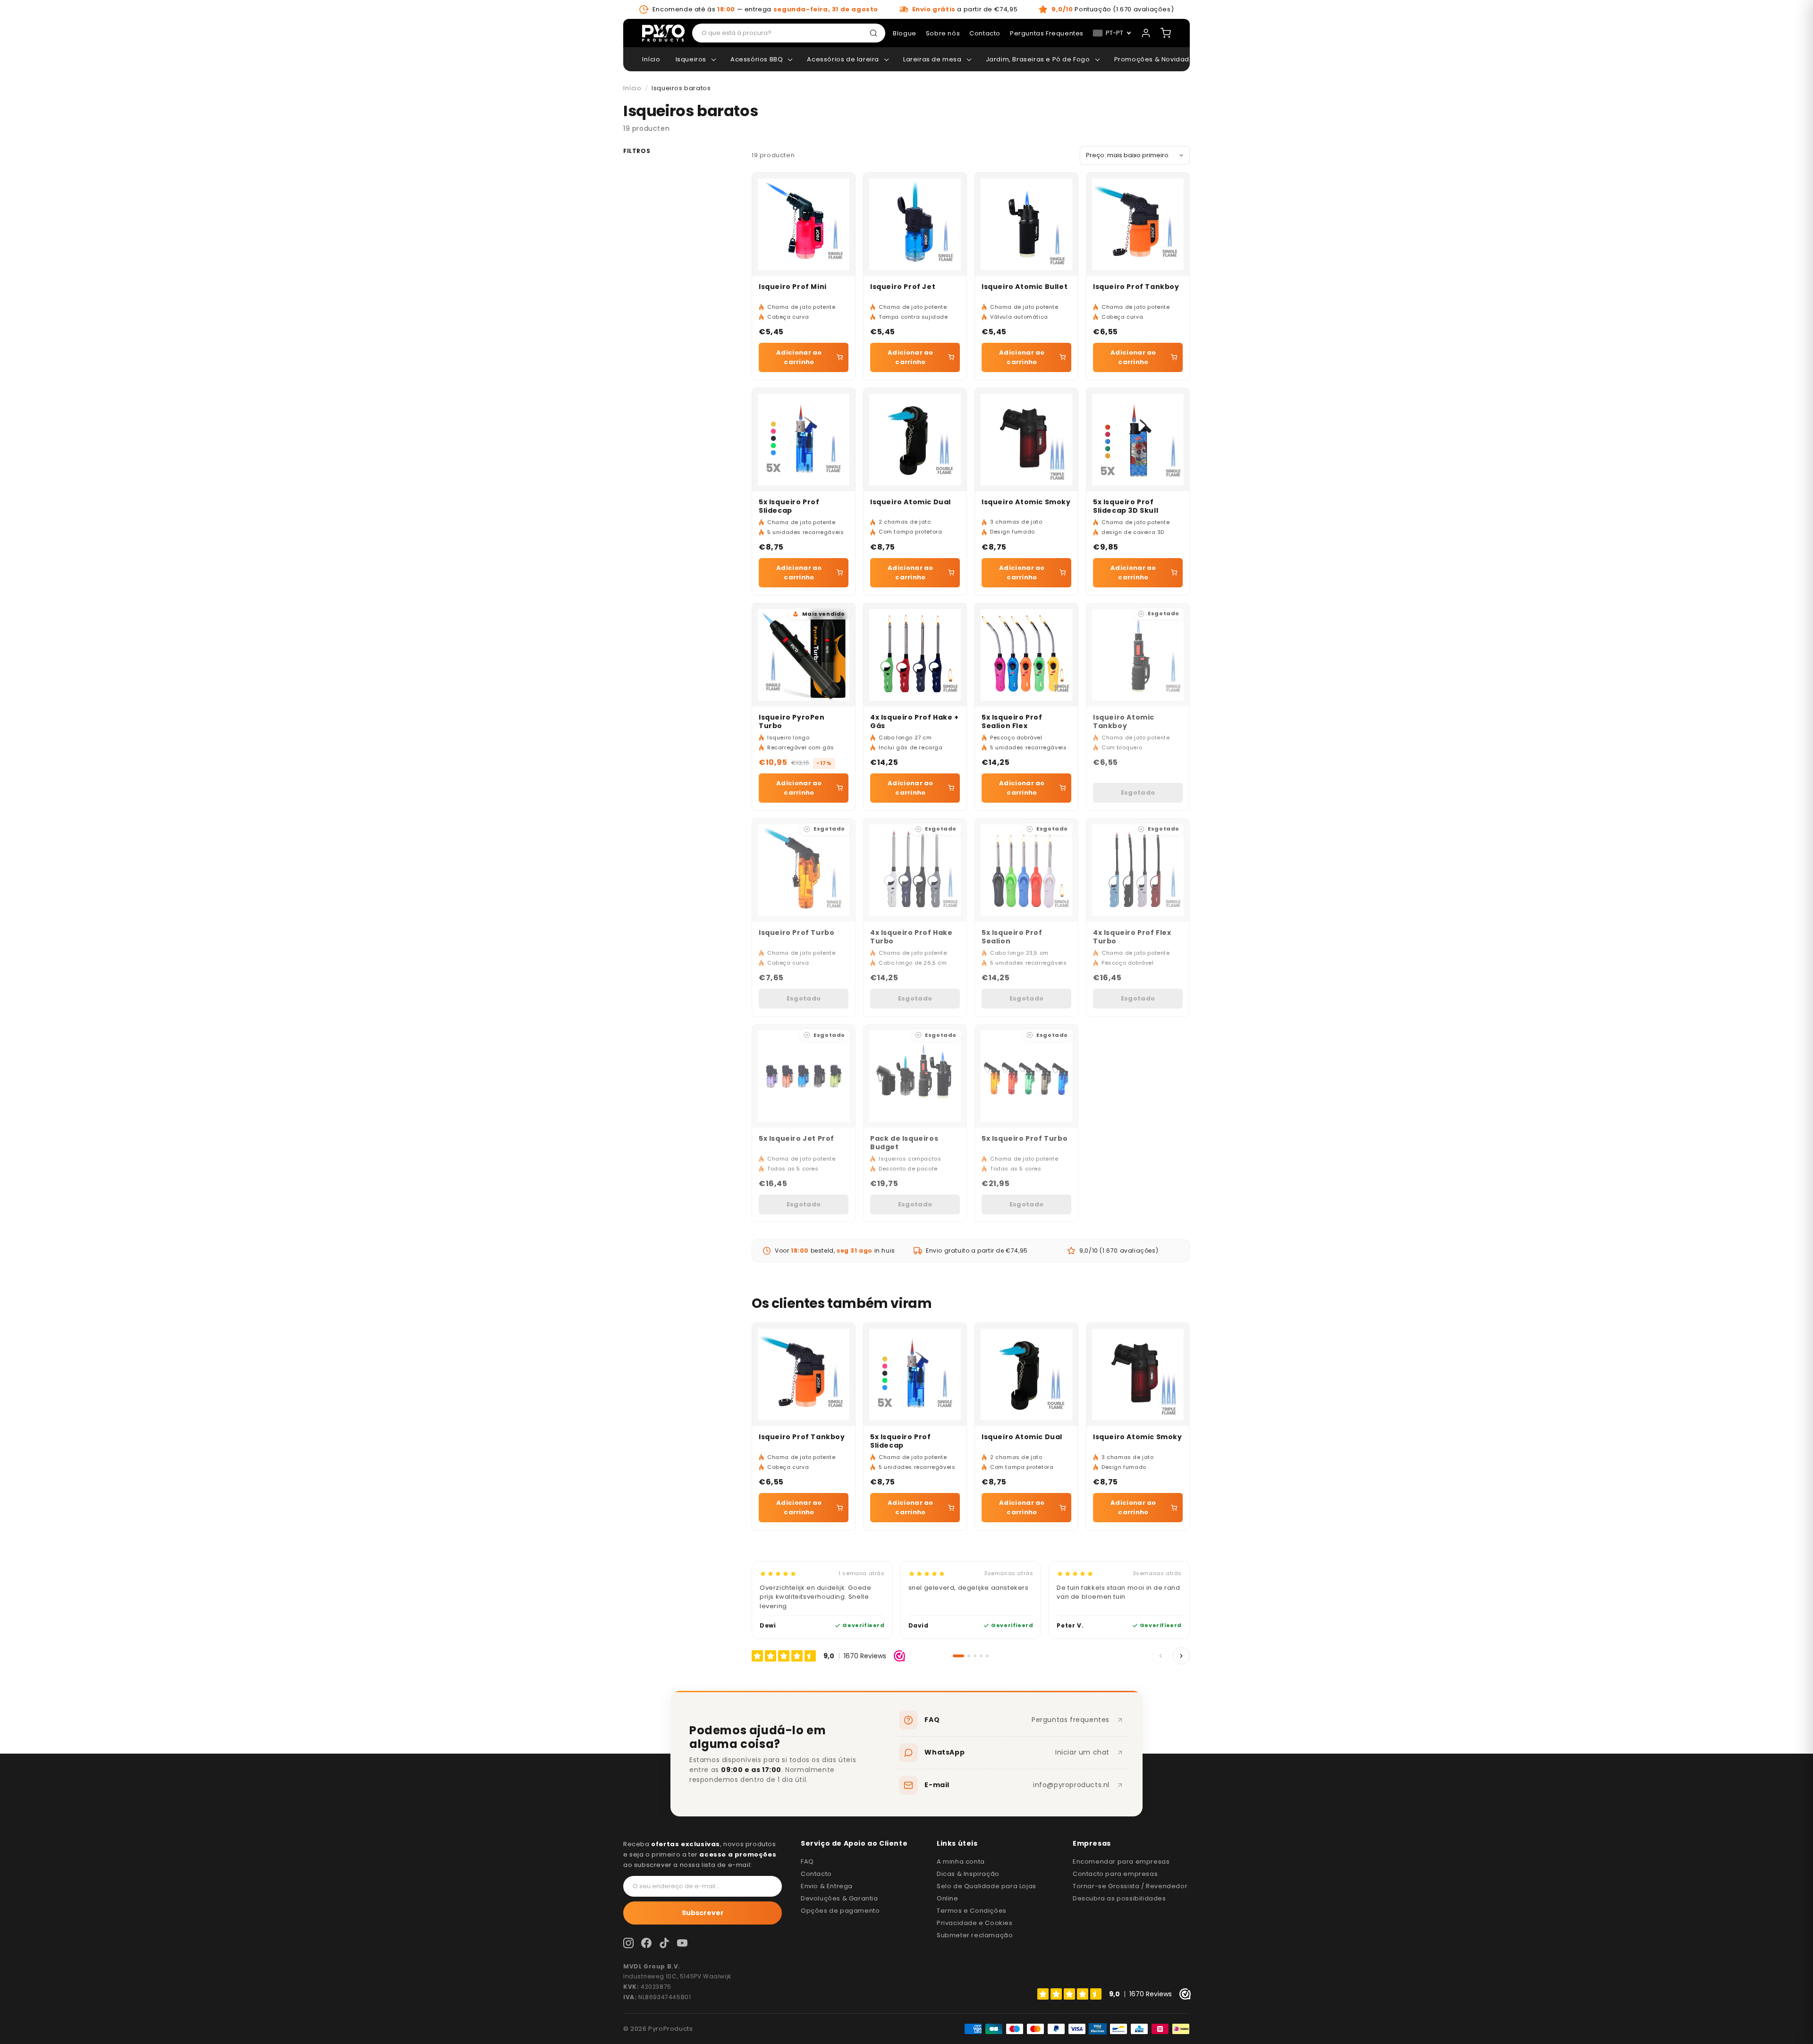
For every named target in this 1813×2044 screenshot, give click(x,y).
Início (651, 59)
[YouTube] (682, 1943)
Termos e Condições (972, 1911)
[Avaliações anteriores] (1161, 1656)
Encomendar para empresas (1121, 1862)
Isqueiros (691, 59)
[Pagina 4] (981, 1656)
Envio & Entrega (827, 1886)
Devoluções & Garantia (839, 1898)
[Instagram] (628, 1943)
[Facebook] (646, 1943)
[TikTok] (664, 1943)
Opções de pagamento (840, 1911)
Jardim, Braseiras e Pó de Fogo (1038, 59)
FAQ (807, 1862)
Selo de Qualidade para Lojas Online (987, 1892)
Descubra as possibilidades (1119, 1898)
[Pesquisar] (875, 33)
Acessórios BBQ (757, 59)
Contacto (816, 1874)
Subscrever (703, 1913)
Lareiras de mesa (932, 59)
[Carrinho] (1166, 33)
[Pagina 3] (975, 1656)
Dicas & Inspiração (968, 1874)
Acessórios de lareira (843, 59)
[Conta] (1146, 33)
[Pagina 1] (958, 1656)
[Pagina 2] (969, 1656)
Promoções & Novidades (1156, 59)
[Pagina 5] (987, 1656)
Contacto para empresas (1115, 1874)
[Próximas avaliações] (1181, 1656)
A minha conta (961, 1862)
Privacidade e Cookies (975, 1923)
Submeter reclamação (975, 1935)
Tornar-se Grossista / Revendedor (1130, 1886)
